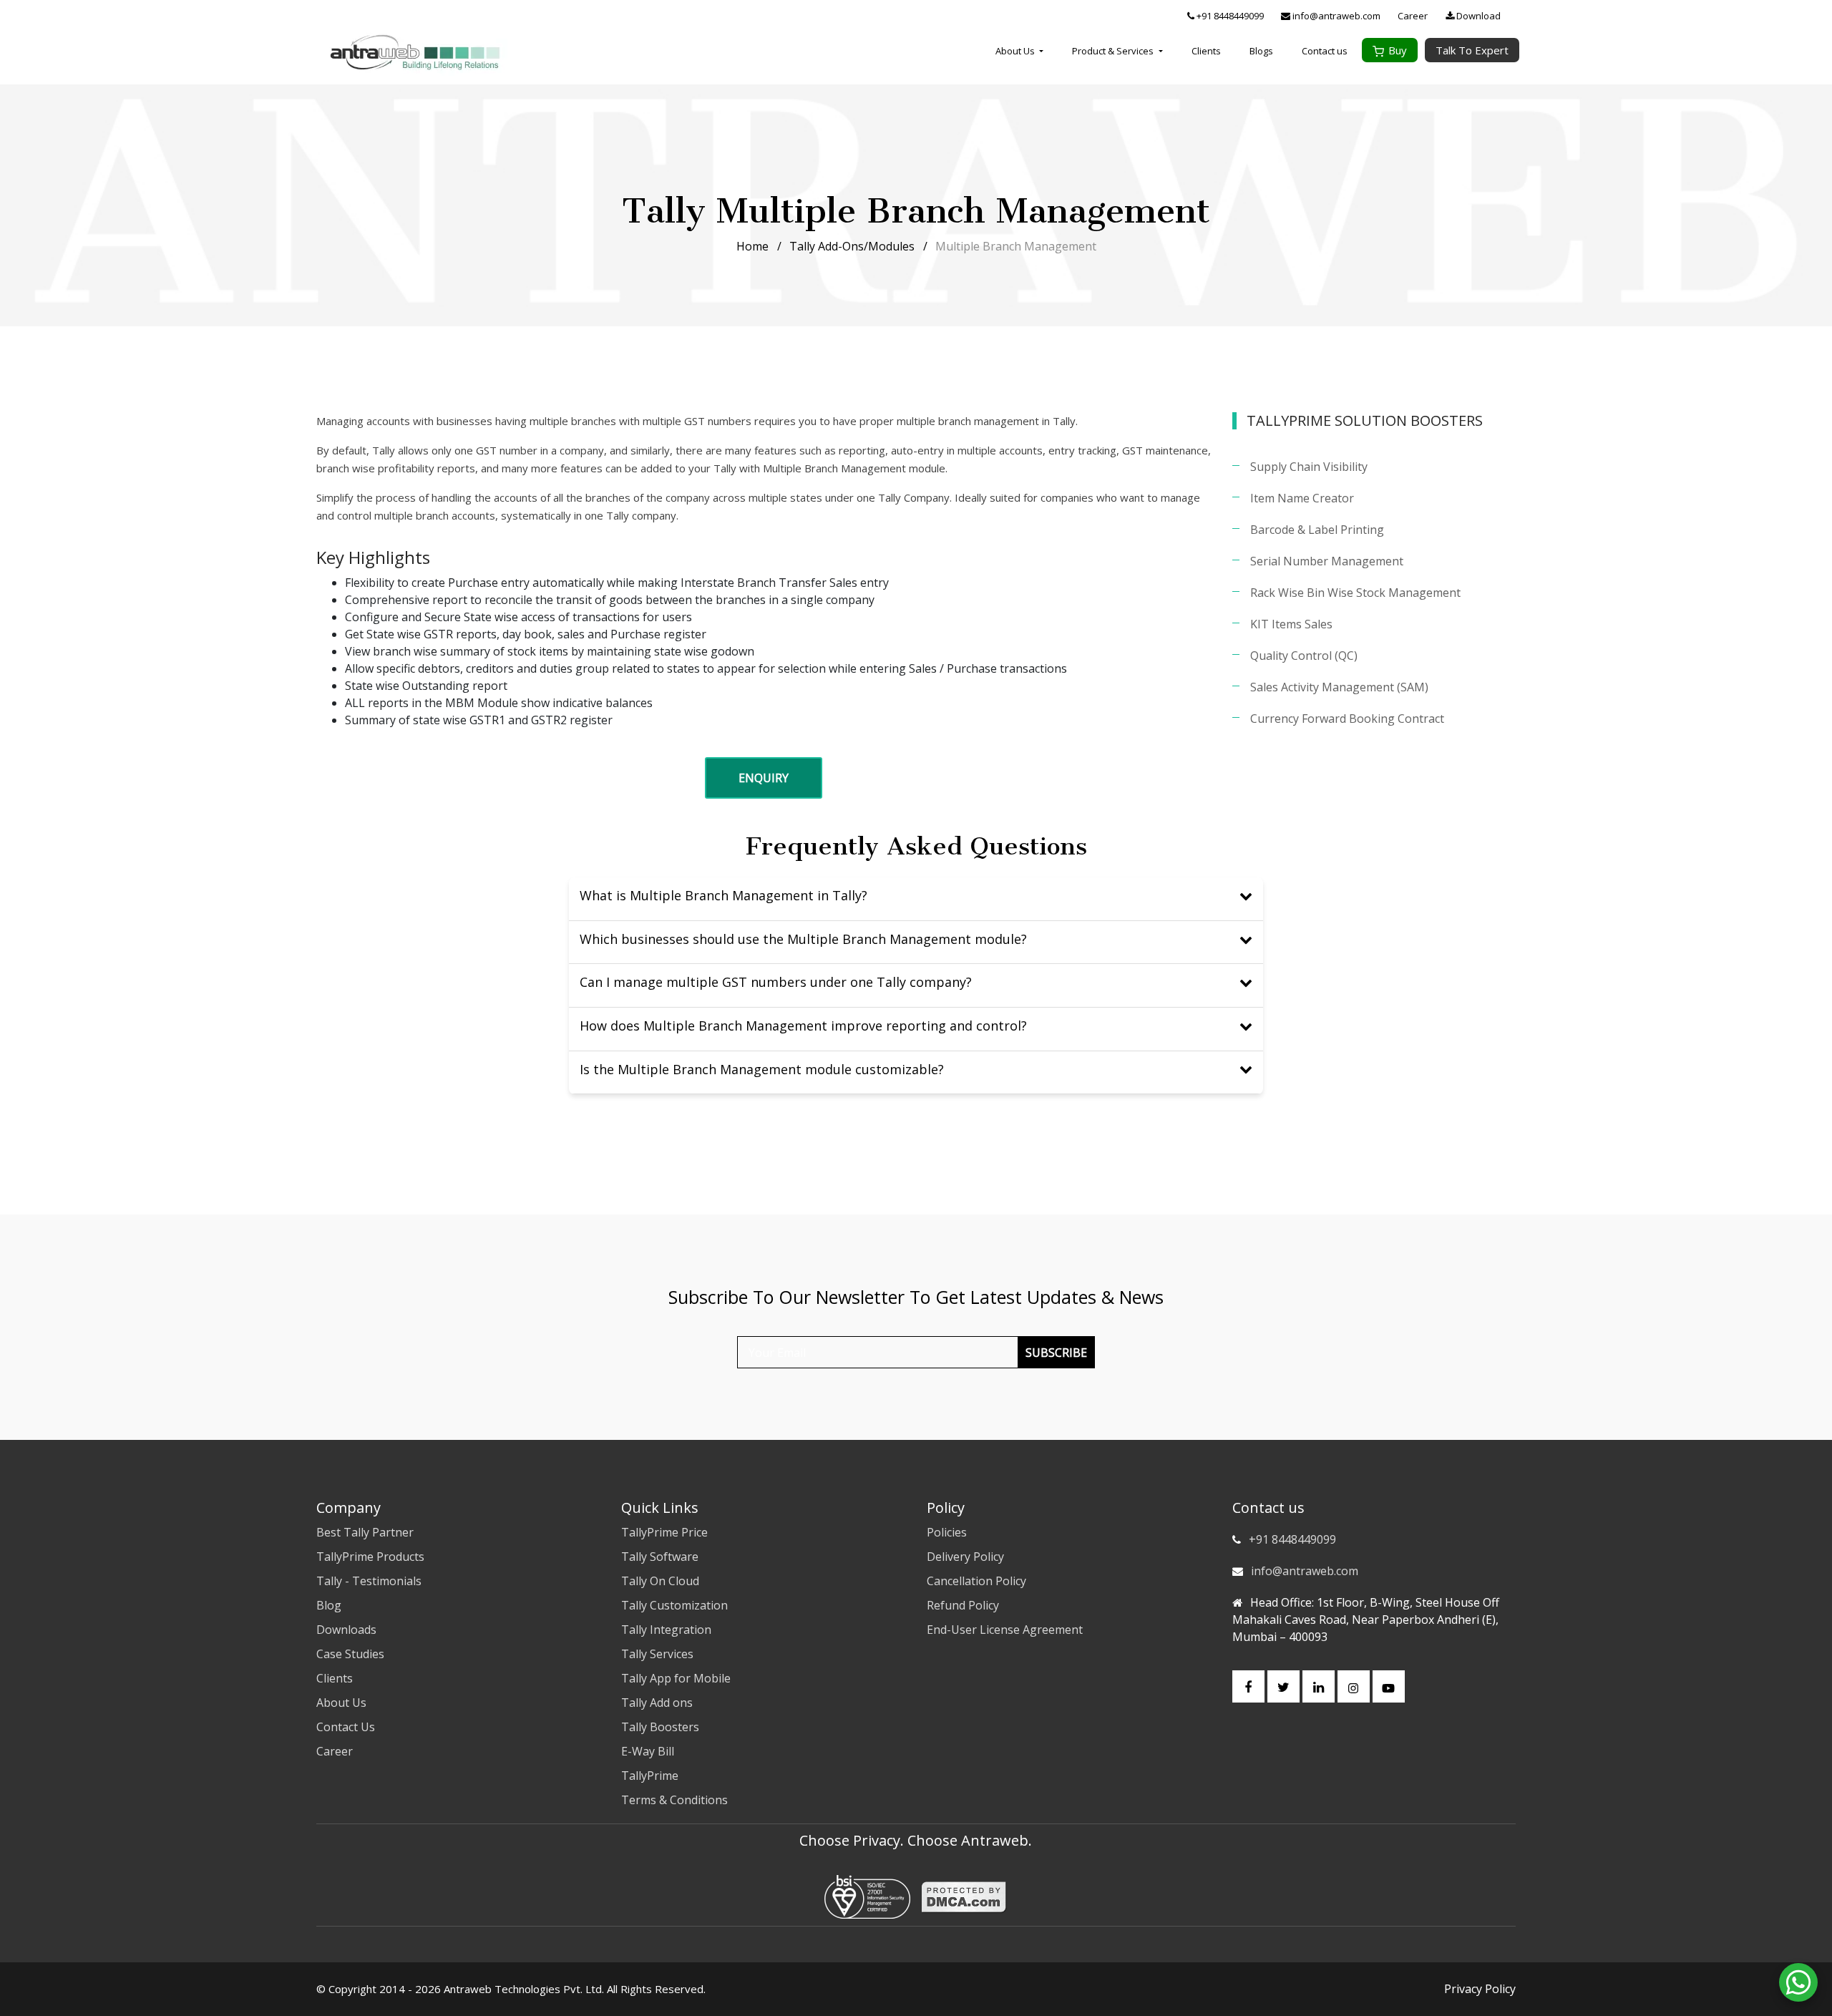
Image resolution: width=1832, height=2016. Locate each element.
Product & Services (1114, 51)
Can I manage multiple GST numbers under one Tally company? (776, 982)
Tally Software (660, 1557)
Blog (329, 1605)
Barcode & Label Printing (1317, 530)
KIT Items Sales (1291, 624)
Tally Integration (666, 1630)
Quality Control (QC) (1304, 656)
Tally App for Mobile (676, 1678)
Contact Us (346, 1727)
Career (1413, 16)
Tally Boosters (660, 1727)
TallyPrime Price (664, 1532)
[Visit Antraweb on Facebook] (1248, 1686)
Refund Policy (963, 1605)
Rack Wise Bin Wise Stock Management (1355, 593)
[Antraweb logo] (415, 52)
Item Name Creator (1302, 498)
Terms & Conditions (674, 1800)
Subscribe (1056, 1353)
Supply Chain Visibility (1309, 467)
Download (1477, 16)
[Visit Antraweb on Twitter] (1283, 1686)
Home (752, 246)
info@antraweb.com (1335, 16)
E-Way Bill (648, 1751)
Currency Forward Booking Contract (1347, 719)
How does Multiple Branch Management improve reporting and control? (803, 1026)
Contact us (1325, 51)
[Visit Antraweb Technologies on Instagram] (1354, 1686)
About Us (1016, 51)
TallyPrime (650, 1776)
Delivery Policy (965, 1557)
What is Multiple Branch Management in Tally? (723, 895)
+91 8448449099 (1229, 16)
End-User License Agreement (1005, 1630)
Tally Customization (674, 1605)
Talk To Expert (1472, 50)
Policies (947, 1532)
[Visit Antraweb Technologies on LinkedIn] (1319, 1686)
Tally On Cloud (660, 1581)
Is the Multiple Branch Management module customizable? (762, 1069)
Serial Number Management (1327, 561)
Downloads (346, 1630)
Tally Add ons (657, 1703)
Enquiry (764, 778)
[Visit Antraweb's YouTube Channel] (1389, 1686)
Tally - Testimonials (369, 1581)
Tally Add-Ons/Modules (852, 246)
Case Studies (350, 1654)
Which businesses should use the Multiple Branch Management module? (803, 939)
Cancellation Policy (976, 1581)
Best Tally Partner (365, 1532)
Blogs (1261, 51)
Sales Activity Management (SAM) (1339, 687)
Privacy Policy (1480, 1989)
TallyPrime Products (370, 1557)
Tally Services (657, 1654)
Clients (1206, 51)
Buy (1398, 50)
